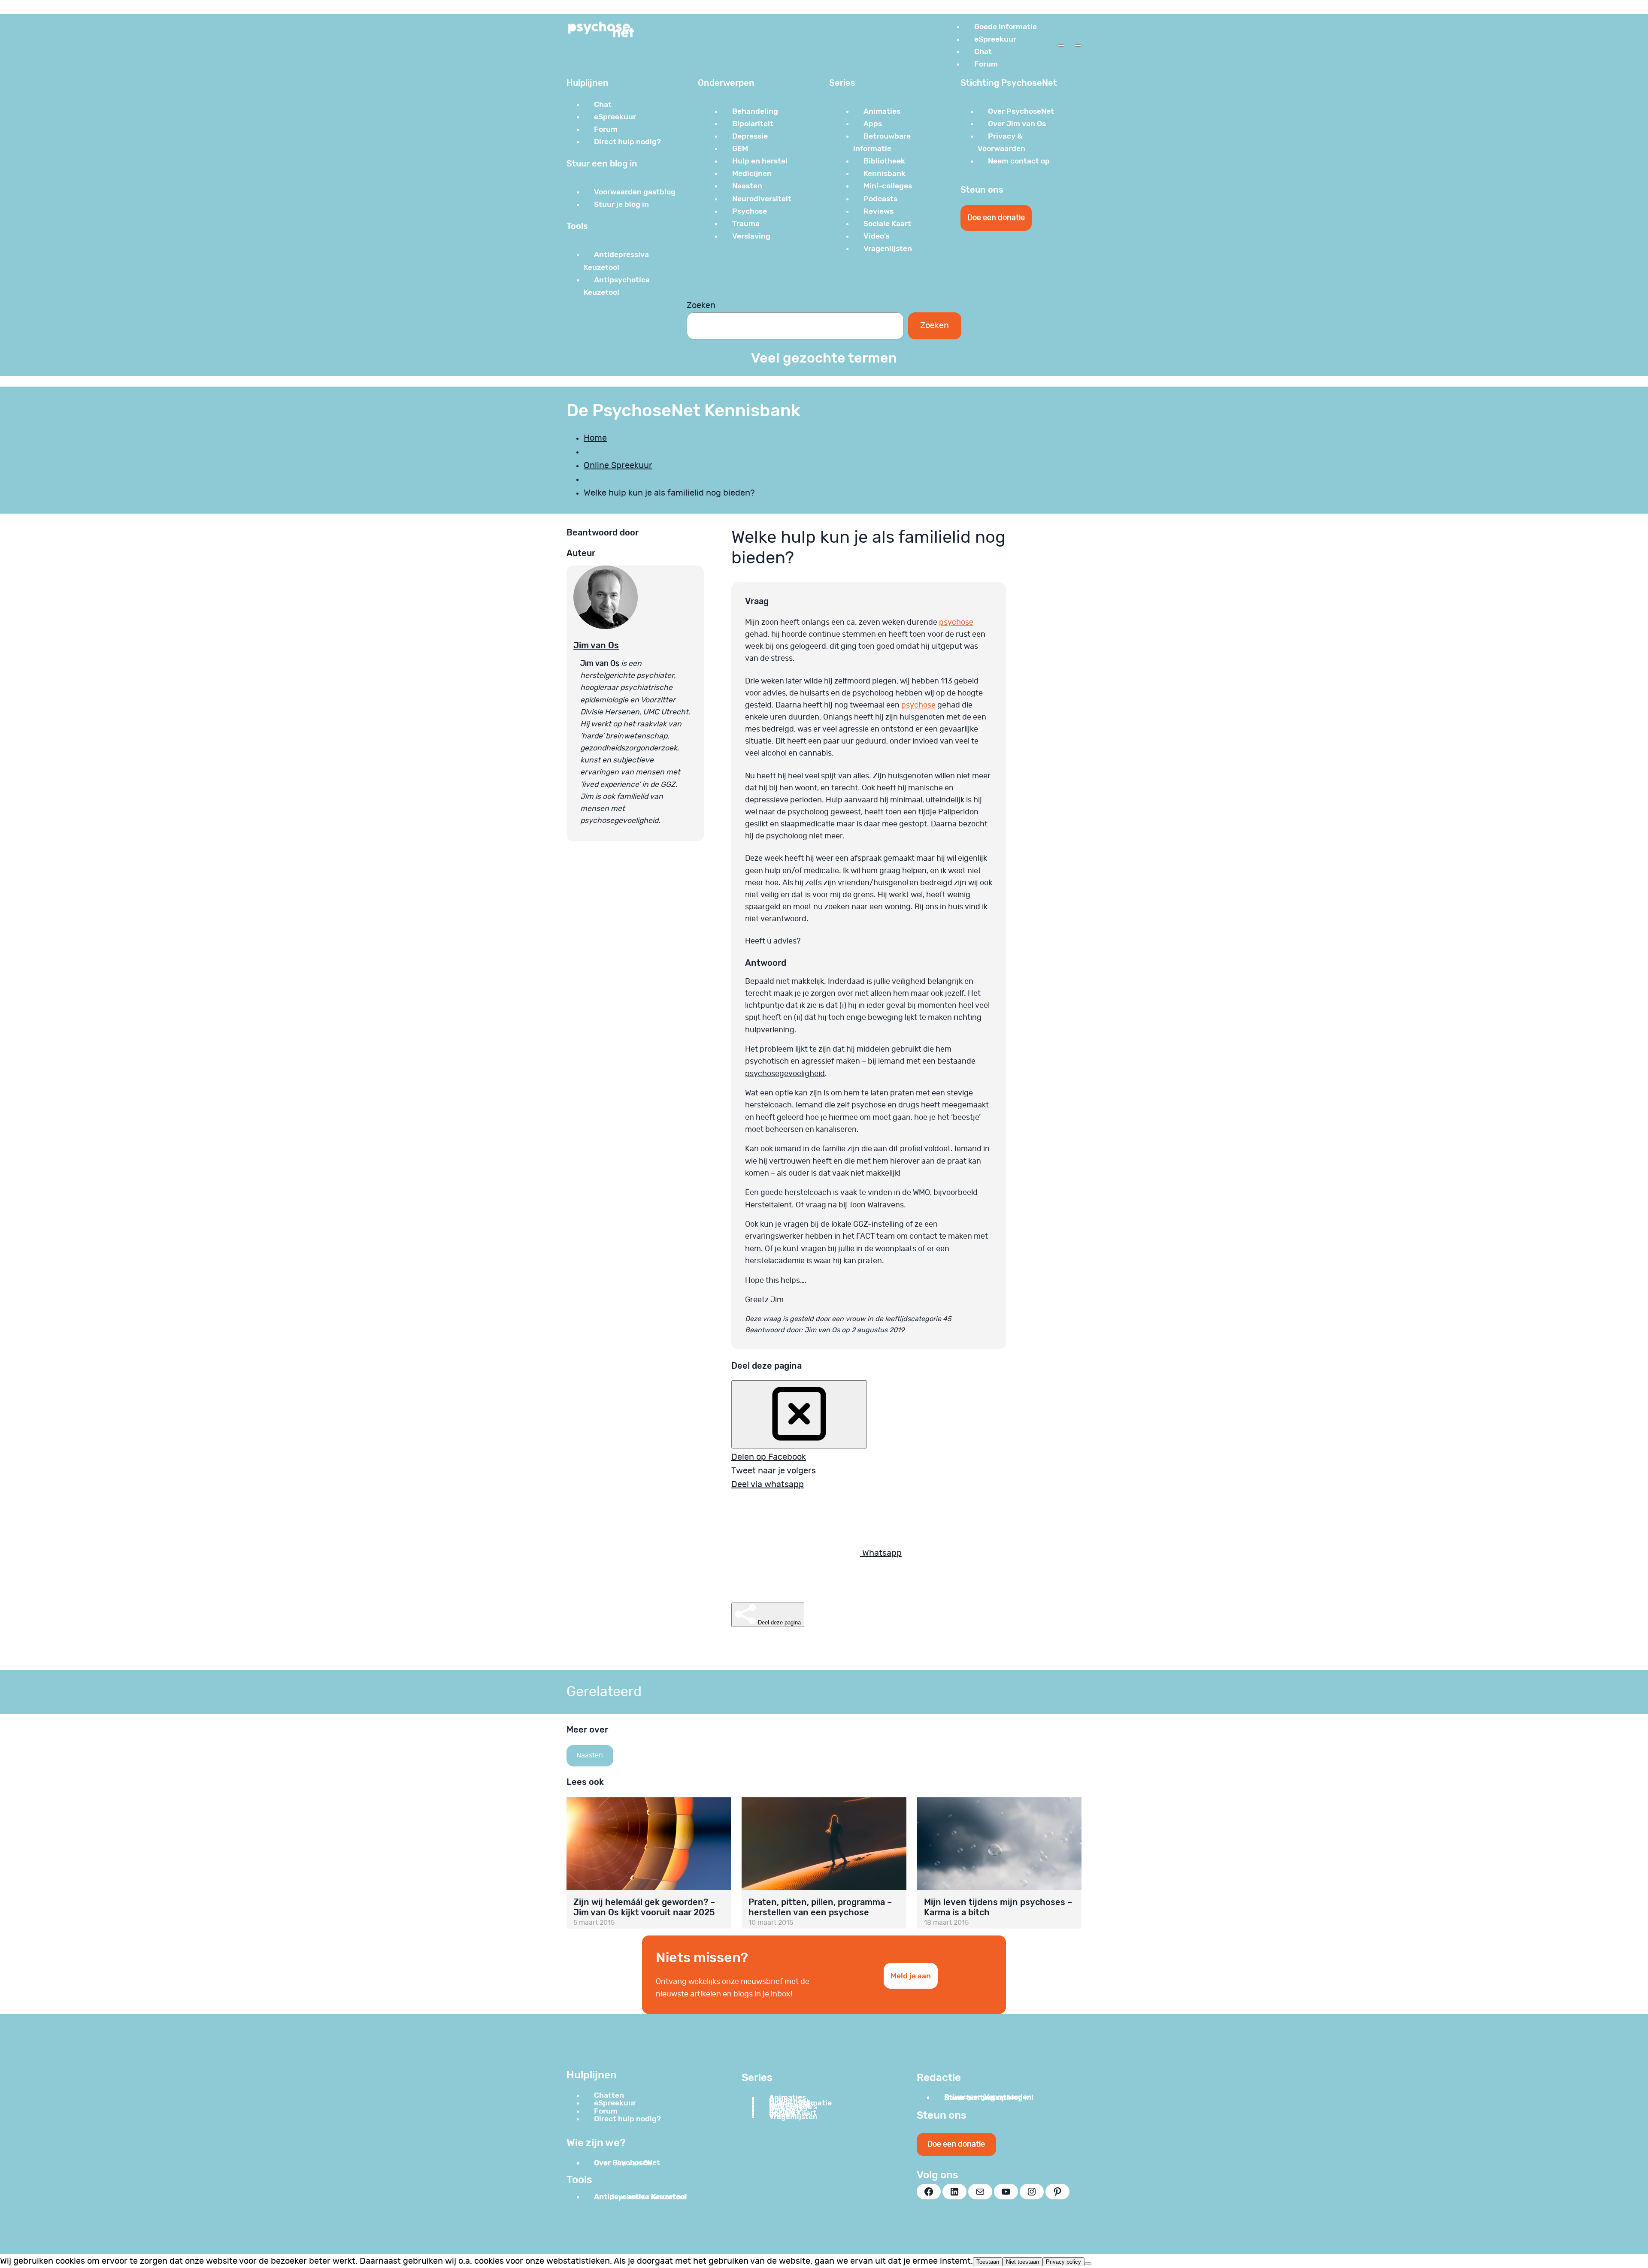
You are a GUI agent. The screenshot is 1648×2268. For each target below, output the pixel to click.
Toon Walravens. (877, 1205)
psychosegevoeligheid (785, 1074)
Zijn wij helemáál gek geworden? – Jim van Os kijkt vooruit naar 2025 (644, 1907)
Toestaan (988, 2262)
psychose (956, 623)
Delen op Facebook (769, 1457)
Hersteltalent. (770, 1205)
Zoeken (701, 305)
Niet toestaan (1022, 2262)
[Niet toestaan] (1088, 2264)
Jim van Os (596, 645)
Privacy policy (1063, 2262)
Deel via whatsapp (768, 1485)
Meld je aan (911, 1976)
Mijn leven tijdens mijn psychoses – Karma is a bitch (998, 1907)
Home (595, 438)
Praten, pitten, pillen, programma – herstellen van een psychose (820, 1907)
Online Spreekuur (618, 466)
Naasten (590, 1755)
